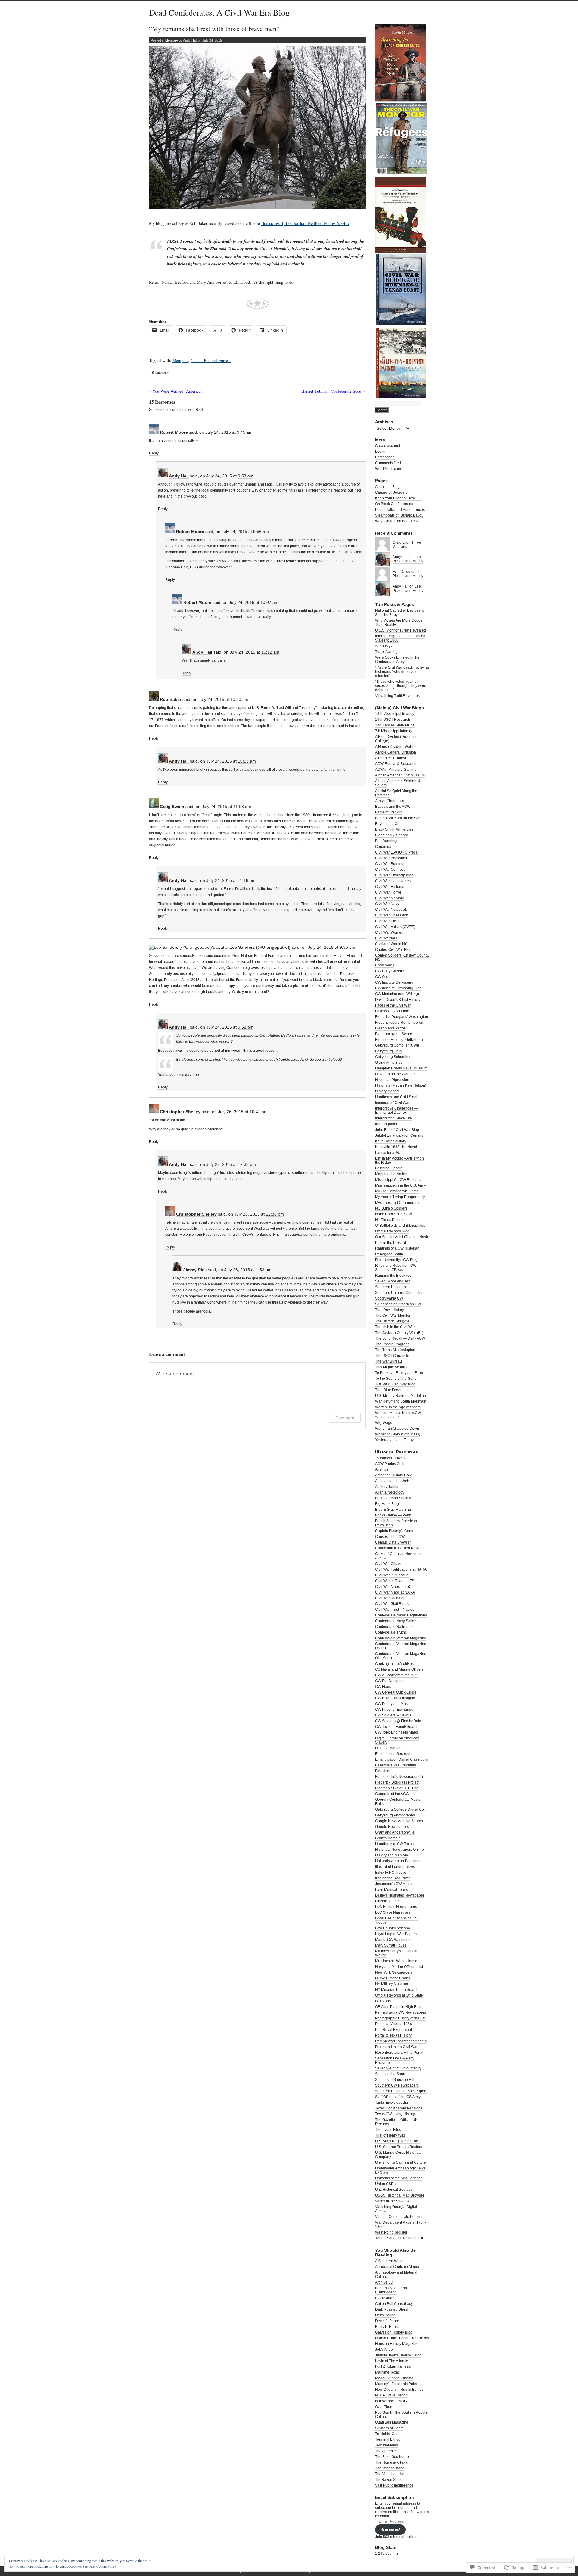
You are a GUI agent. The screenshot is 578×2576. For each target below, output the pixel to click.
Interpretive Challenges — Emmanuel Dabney (396, 1110)
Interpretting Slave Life (393, 1118)
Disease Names (388, 1748)
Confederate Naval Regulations (401, 1615)
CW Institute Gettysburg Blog (398, 988)
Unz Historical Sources (394, 2190)
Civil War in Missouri (392, 1575)
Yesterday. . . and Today (394, 1440)
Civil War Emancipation (394, 875)
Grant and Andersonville (395, 1832)
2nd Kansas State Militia (395, 725)
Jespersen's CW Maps (393, 1884)
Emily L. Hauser (388, 2327)
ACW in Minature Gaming (396, 770)
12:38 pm (275, 1214)
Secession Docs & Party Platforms (395, 2060)
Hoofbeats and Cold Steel (396, 1097)
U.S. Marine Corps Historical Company (398, 2155)
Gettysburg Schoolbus (393, 1057)
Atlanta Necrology (390, 1492)
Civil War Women (389, 932)
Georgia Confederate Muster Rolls (398, 1802)
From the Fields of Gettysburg (399, 1040)
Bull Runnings (387, 841)
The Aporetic (385, 2451)
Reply (154, 453)
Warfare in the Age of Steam (398, 1407)
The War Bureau (388, 1361)
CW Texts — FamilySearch (397, 1727)
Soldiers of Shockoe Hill (395, 2080)
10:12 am (270, 652)
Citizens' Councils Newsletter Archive (399, 1556)
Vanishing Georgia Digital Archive (396, 2209)
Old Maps (383, 2001)
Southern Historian (390, 1287)
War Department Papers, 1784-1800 (401, 2225)
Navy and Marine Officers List (399, 1967)
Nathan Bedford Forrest (211, 360)
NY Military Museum (392, 1984)
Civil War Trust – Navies (395, 1610)
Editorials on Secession (394, 1754)
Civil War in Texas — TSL (396, 1581)
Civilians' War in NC (391, 944)
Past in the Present (390, 1243)
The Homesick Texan (392, 2462)
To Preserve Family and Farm (399, 1373)
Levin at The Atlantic (392, 2361)
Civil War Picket (388, 921)
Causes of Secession (392, 492)
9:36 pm (347, 947)
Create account (388, 446)
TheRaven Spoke (389, 2480)
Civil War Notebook (391, 910)
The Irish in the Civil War (395, 1327)
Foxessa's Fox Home (392, 1011)
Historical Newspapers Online (399, 1850)
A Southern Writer (389, 2261)
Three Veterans (407, 545)
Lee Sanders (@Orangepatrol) (260, 947)
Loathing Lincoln (389, 1168)
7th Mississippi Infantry (394, 731)
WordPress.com (388, 469)
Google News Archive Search (399, 1821)
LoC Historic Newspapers (396, 1907)
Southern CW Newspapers (397, 2085)
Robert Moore (174, 432)
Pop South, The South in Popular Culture (402, 2415)
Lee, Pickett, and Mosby (408, 559)
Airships (382, 1469)
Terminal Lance (388, 2440)
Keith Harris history (391, 1141)
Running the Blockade (393, 1276)
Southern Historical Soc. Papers (401, 2091)
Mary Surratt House (391, 1945)
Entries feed (385, 457)
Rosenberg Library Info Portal (399, 2053)
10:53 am (247, 761)
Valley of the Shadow (392, 2201)
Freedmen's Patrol (390, 1028)
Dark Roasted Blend (392, 2309)
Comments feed (388, 463)
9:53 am (246, 476)
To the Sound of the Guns (396, 1379)
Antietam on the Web (392, 1481)
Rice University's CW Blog (396, 1260)
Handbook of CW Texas (394, 1844)
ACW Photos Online (391, 1464)
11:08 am (242, 807)
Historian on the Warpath (395, 1074)
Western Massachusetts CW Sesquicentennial (398, 1415)
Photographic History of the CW (401, 2018)
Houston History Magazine (397, 2344)
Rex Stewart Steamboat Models (401, 2041)
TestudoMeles (387, 2445)
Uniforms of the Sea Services (399, 2178)
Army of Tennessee (391, 801)
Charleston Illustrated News (398, 1548)
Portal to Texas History (393, 2035)
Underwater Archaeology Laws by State (400, 2170)
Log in (380, 451)
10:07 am (269, 602)
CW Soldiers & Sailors (393, 1715)
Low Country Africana (393, 1928)
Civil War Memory (390, 898)
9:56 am (261, 532)
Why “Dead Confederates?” (398, 521)
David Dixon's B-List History (398, 1000)
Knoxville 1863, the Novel (396, 1147)
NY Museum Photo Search (397, 1990)
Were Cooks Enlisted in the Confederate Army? (397, 660)
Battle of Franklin (389, 812)
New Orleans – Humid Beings (399, 2390)
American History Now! (394, 1475)
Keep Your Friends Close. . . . (399, 498)
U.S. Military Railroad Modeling (401, 1396)
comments (160, 373)
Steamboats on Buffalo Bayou (399, 515)
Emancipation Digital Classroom (401, 1759)
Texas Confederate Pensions (399, 2108)
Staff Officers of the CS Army (398, 2097)
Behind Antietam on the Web (398, 818)
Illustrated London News (395, 1867)
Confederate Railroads (394, 1627)
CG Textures (385, 2298)
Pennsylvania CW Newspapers (401, 2012)
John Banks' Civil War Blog (397, 1130)
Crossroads (385, 965)
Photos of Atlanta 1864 (393, 2024)
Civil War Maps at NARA (395, 1592)
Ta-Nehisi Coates (389, 2434)
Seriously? (384, 646)
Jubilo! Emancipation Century (399, 1135)
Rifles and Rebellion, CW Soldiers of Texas (396, 1268)
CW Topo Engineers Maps (396, 1732)
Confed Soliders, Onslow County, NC (402, 957)
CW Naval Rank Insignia (395, 1698)
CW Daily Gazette (390, 971)
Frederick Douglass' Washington (402, 1017)
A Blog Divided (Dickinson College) (396, 739)
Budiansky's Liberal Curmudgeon (391, 2290)
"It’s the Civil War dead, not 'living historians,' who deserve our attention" (402, 672)
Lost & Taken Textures (393, 2367)
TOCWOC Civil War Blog (395, 1384)
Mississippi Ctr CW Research (399, 1180)
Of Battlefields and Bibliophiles (400, 1226)
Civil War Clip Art (389, 1564)
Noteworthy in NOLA (392, 2401)
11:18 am (247, 880)
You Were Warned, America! (177, 391)
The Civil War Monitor (393, 1316)
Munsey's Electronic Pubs (396, 2384)
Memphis (180, 360)
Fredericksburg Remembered (399, 1023)
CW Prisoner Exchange (394, 1710)
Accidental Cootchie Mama (397, 2267)
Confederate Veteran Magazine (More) (401, 1646)
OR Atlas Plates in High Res (398, 2007)
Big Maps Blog (387, 1504)
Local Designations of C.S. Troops (397, 1920)
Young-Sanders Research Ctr (399, 2238)
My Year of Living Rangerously (400, 1197)
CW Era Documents (391, 1681)
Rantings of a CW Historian (397, 1248)
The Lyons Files (388, 2130)
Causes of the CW (390, 1537)
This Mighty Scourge (392, 1367)
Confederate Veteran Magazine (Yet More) (401, 1656)
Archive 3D (384, 2282)
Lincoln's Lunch (388, 1901)
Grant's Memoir (387, 1838)
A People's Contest (390, 758)
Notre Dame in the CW (393, 1214)
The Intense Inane (390, 2468)
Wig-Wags (384, 1423)
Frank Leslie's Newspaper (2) (399, 1777)
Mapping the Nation (391, 1174)
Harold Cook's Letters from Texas (402, 2338)
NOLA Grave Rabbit (391, 2395)
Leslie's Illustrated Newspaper (400, 1895)
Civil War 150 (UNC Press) (397, 852)
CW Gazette (385, 977)
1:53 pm (264, 1270)
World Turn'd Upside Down (397, 1429)
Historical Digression (392, 1080)
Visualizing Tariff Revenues (397, 696)
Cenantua (383, 847)
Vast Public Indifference (394, 2485)
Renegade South (389, 1254)
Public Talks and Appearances (400, 510)
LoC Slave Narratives (393, 1912)
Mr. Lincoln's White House (396, 1961)
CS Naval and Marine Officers (399, 1669)
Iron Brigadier (386, 1124)
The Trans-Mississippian (395, 1350)
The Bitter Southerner (393, 2457)
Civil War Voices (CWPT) (395, 927)
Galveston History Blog (394, 2332)
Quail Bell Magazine (392, 2422)
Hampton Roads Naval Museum (401, 1068)
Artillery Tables (387, 1487)
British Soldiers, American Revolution (396, 1523)
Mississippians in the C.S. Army (401, 1185)
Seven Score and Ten (393, 1281)
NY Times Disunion (391, 1220)
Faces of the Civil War (393, 1005)
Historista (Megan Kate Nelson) (401, 1085)
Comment (345, 1418)
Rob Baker (171, 699)
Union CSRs (385, 2184)
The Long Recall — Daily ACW (400, 1338)
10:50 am (239, 699)
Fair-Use (382, 1771)
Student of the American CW (398, 1304)
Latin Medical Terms (392, 1890)
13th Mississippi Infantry (395, 714)
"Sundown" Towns (390, 1458)
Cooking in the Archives (394, 1664)
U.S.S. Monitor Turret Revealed (401, 630)
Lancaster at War (389, 1153)
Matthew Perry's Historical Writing (396, 1953)
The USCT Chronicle (392, 1356)
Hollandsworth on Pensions (398, 1861)
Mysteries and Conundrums (398, 1203)
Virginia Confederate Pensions (400, 2217)
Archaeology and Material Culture (396, 2275)
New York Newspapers (394, 1972)
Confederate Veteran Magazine (401, 1638)
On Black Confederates (394, 504)
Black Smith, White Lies (394, 829)
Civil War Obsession (392, 915)
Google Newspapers (392, 1827)
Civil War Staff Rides (392, 1604)
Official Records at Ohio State (399, 1995)
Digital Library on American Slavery (397, 1740)
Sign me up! (390, 2530)
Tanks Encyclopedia (392, 2103)
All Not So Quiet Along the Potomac (396, 793)
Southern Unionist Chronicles (399, 1293)
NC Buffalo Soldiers (391, 1208)
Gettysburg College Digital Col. (400, 1809)
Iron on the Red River (393, 1878)
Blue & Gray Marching (393, 1510)
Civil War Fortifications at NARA (401, 1569)
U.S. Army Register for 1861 (398, 2141)
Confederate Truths (391, 1632)
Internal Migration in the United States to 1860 (400, 638)
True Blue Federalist (392, 1390)
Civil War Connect (390, 870)
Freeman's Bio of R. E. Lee (397, 1788)
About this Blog (387, 487)
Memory (172, 40)
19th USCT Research (393, 720)
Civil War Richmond (391, 1598)
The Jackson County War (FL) (399, 1333)
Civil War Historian (390, 887)
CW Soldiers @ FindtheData (398, 1721)
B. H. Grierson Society (393, 1498)
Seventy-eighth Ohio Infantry (398, 2068)
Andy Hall (179, 476)
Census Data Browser (393, 1542)
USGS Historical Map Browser (400, 2195)
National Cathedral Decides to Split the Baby (400, 613)
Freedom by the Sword (394, 1034)
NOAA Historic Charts (393, 1978)
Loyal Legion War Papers (396, 1934)
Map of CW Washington (394, 1940)
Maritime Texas (387, 2372)
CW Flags (383, 1687)
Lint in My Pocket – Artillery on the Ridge (399, 1160)
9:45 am (245, 432)
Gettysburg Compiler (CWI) (397, 1045)
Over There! (385, 2407)
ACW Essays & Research (396, 764)
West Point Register (391, 2232)
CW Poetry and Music (393, 1704)
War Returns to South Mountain (401, 1401)
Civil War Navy (387, 904)
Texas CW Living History (395, 2114)
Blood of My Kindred (392, 835)
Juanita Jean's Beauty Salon (398, 2355)
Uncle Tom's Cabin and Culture (401, 2162)
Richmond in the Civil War (396, 2047)
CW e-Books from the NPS (397, 1675)
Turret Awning (386, 652)
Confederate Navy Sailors (396, 1621)
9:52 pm (246, 1027)
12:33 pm (247, 1164)
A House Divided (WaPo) (395, 747)
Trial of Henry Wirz (390, 2135)
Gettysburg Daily (389, 1051)
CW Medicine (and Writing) (397, 994)
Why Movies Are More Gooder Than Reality (399, 623)
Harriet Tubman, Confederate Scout (332, 391)
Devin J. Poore (387, 2321)
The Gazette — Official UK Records (396, 2122)
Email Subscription (395, 2497)
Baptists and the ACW (393, 807)
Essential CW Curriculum (396, 1765)
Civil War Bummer (390, 864)
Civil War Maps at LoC (393, 1587)
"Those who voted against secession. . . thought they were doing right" (401, 686)
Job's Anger (385, 2350)
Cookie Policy (106, 2566)
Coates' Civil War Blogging (397, 950)
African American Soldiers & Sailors (398, 783)
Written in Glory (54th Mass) (398, 1434)
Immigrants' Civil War (392, 1103)
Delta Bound (385, 2315)
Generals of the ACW (392, 1794)
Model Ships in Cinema (394, 2378)
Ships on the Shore (391, 2074)
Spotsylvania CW (389, 1298)
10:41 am (259, 1112)
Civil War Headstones (393, 881)
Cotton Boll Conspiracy (394, 2304)
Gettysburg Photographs (395, 1815)
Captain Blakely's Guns (394, 1531)
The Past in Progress (392, 1344)
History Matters (387, 1091)
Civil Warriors (386, 938)
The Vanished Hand (391, 2474)
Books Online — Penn (393, 1515)
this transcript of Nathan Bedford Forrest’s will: (305, 223)
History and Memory (392, 1855)
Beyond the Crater (390, 824)
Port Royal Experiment (393, 2030)
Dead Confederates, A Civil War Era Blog (219, 12)
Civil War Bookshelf (391, 858)
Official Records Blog (392, 1231)
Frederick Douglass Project (397, 1782)
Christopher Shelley (180, 1112)
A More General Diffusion (396, 752)
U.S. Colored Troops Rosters (399, 2147)
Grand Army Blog (389, 1063)
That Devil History (390, 1310)
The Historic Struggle (392, 1321)
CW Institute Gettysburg (394, 982)
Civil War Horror (388, 892)
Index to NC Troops (391, 1872)
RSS (199, 410)
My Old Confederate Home (397, 1191)
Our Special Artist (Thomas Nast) (402, 1237)
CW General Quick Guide (396, 1692)
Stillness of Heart (389, 2428)
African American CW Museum (400, 775)
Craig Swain (172, 807)
